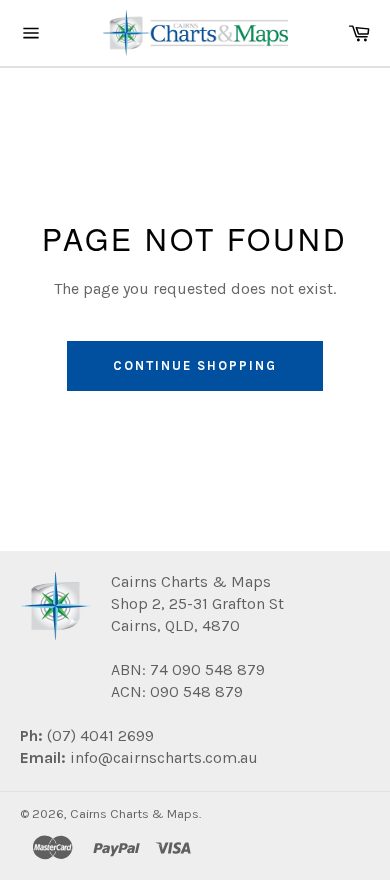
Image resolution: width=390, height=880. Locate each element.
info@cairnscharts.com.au (164, 757)
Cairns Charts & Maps (134, 813)
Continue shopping (194, 365)
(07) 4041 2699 (98, 735)
